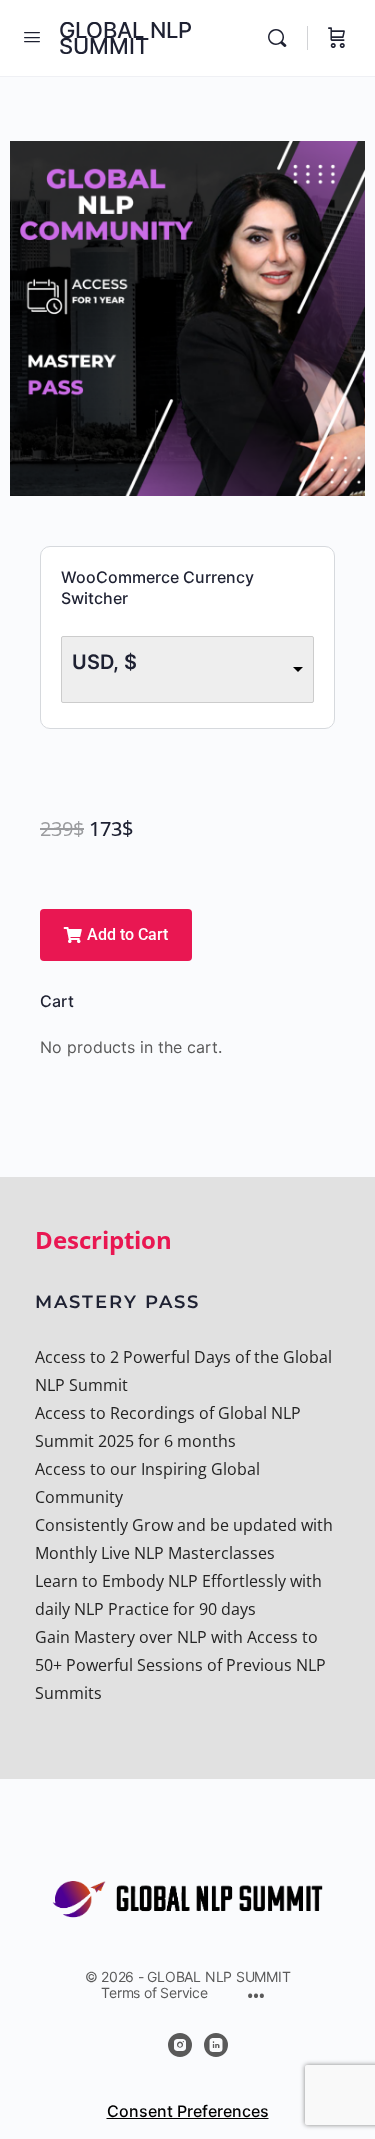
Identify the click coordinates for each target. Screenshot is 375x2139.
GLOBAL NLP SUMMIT (125, 38)
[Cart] (337, 38)
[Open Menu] (32, 36)
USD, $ (104, 662)
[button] (116, 935)
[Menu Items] (256, 1997)
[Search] (282, 38)
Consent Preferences (188, 2111)
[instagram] (180, 2045)
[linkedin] (216, 2045)
